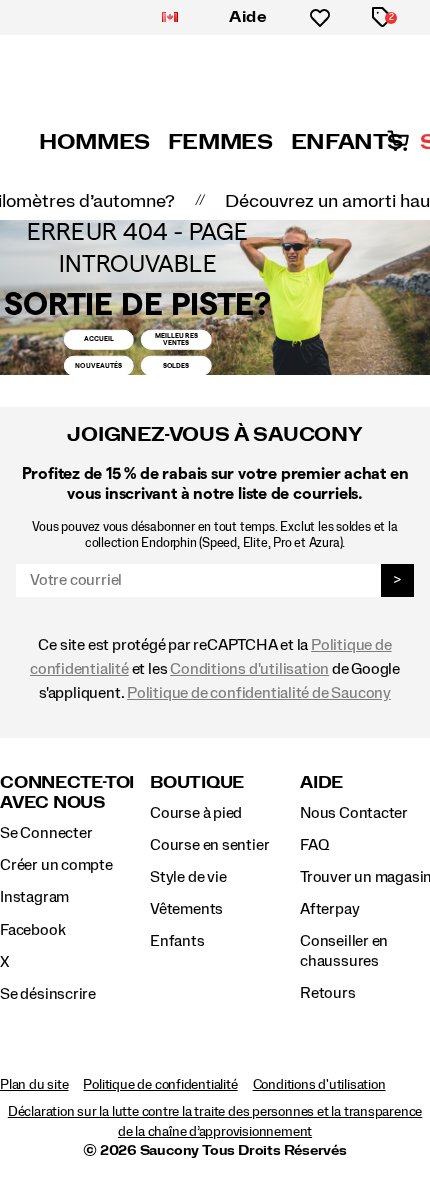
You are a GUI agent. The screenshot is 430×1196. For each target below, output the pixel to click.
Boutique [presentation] (197, 782)
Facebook (32, 930)
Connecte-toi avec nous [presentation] (67, 792)
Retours (328, 993)
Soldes (176, 364)
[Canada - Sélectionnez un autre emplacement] (170, 18)
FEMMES (220, 142)
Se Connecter (46, 833)
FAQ (314, 845)
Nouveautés (98, 364)
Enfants (177, 941)
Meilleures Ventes (176, 339)
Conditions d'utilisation (249, 669)
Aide (248, 17)
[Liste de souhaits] (320, 18)
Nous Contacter (354, 813)
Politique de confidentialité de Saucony (259, 693)
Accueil (99, 338)
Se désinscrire (48, 994)
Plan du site (34, 1085)
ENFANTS (346, 142)
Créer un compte (56, 865)
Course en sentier (209, 845)
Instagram (34, 897)
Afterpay (329, 909)
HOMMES (94, 142)
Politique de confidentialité (160, 1085)
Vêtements (186, 909)
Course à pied (196, 813)
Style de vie (188, 877)
